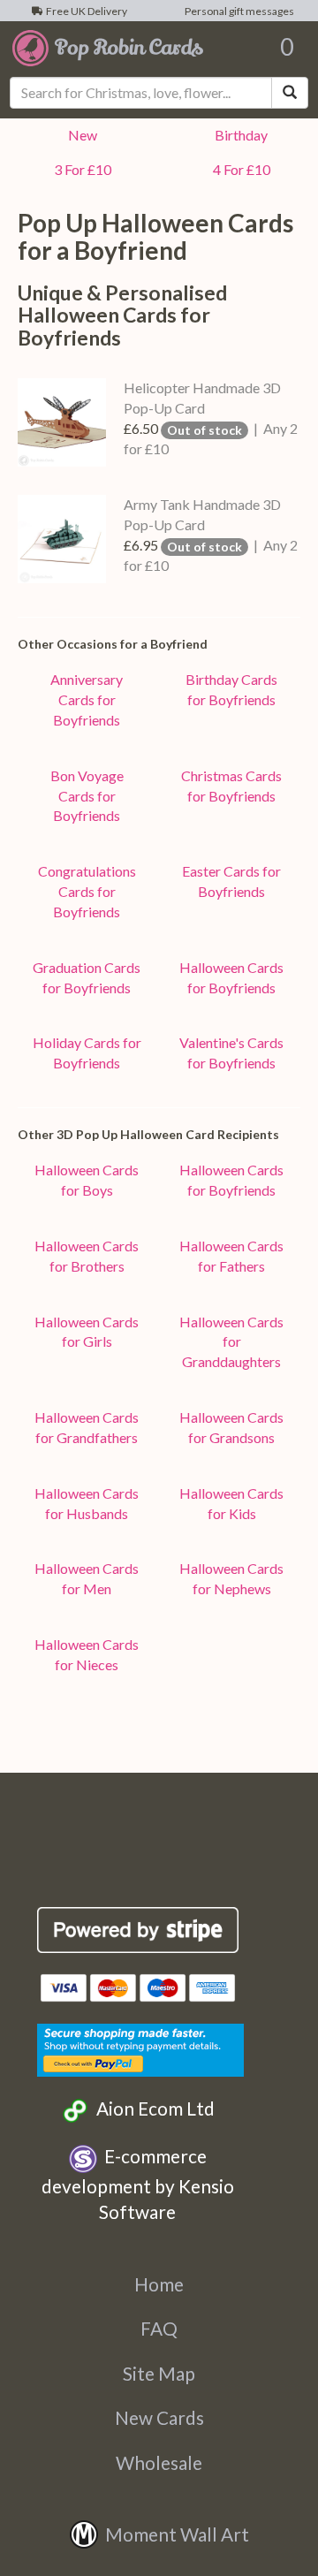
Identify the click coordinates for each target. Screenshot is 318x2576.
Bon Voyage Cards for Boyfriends (87, 796)
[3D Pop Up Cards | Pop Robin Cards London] (108, 47)
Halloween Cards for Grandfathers (87, 1427)
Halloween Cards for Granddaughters (231, 1342)
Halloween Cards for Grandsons (231, 1427)
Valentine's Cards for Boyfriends (231, 1052)
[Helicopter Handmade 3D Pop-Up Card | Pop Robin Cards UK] (62, 422)
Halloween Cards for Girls (87, 1332)
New (80, 135)
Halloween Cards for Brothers (87, 1256)
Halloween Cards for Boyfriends (231, 977)
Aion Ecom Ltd (152, 2108)
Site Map (159, 2373)
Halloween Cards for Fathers (231, 1256)
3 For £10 (80, 169)
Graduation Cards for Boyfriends (87, 977)
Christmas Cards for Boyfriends (231, 786)
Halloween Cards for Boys (87, 1180)
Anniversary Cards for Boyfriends (87, 699)
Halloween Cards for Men (87, 1578)
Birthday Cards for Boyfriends (231, 689)
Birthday (238, 135)
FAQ (159, 2328)
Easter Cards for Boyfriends (231, 881)
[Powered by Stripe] (138, 1930)
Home (159, 2284)
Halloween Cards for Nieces (87, 1654)
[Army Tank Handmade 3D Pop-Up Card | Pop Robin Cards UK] (62, 539)
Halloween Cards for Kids (231, 1503)
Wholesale (159, 2462)
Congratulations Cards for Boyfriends (87, 891)
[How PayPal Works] (140, 2048)
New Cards (159, 2417)
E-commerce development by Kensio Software (138, 2184)
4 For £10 (239, 169)
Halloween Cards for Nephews (231, 1578)
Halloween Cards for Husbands (87, 1503)
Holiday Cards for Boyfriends (87, 1052)
